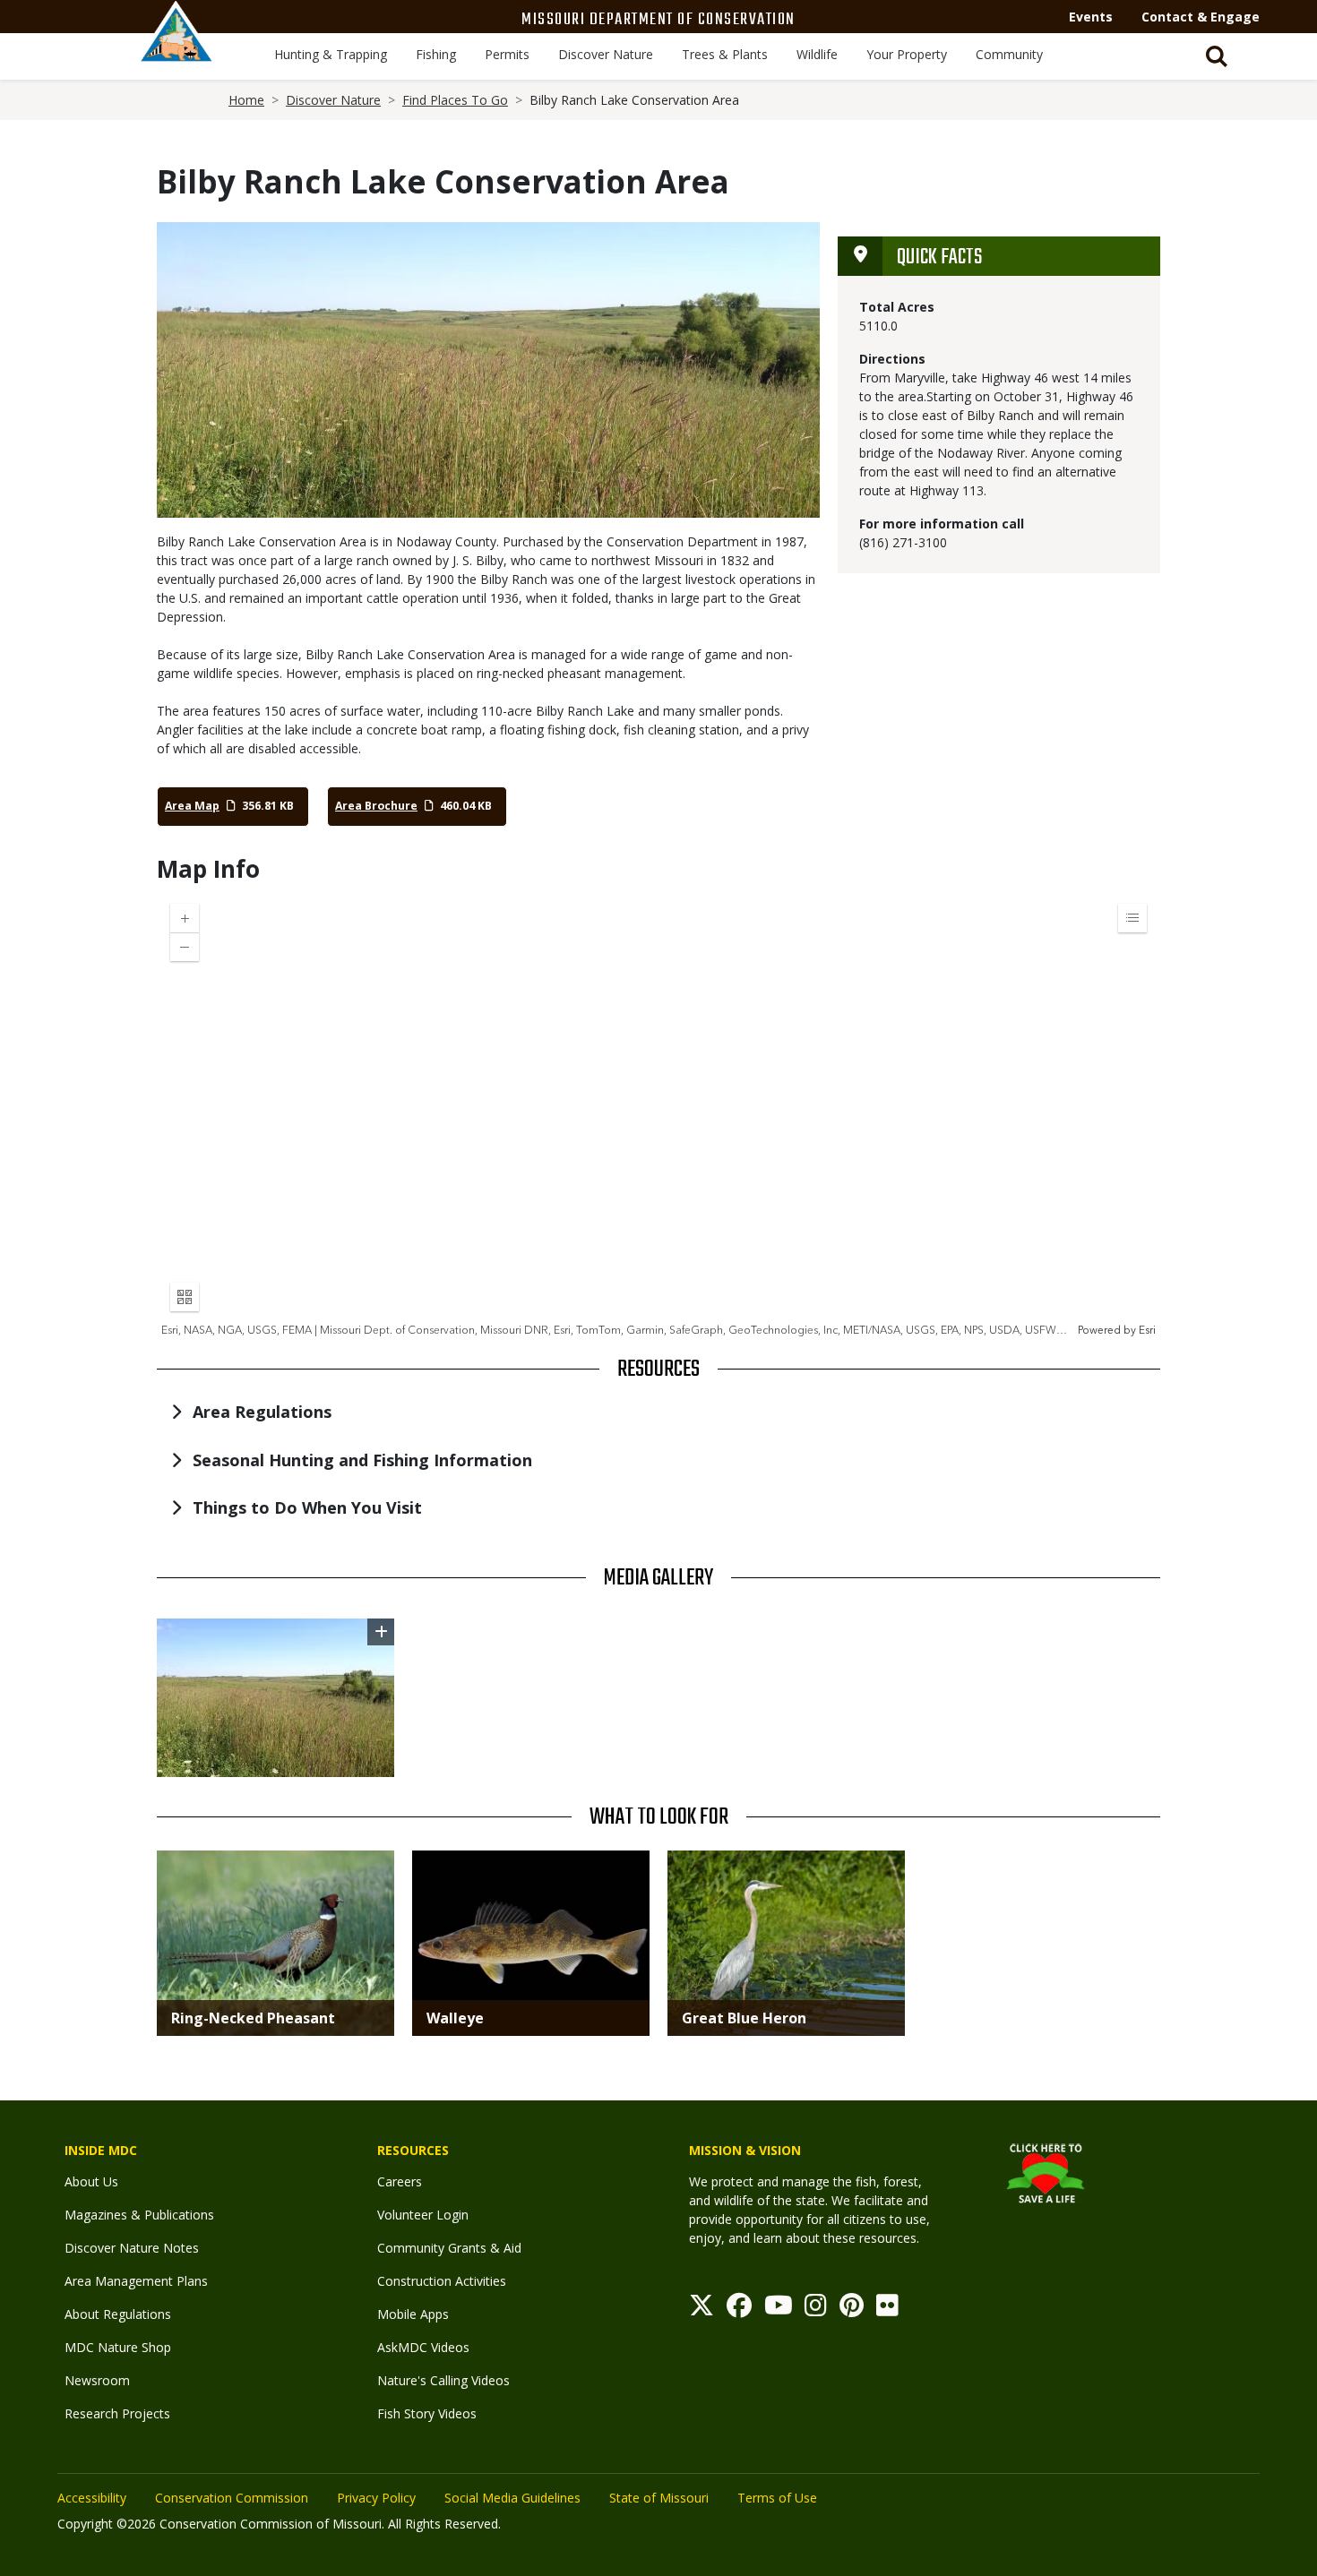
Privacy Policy (376, 2498)
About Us (91, 2181)
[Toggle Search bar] (1217, 56)
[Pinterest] (852, 2310)
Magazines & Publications (139, 2215)
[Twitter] (702, 2310)
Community (1009, 54)
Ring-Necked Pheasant (253, 2018)
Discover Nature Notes (132, 2248)
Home (246, 100)
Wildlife (817, 54)
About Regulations (118, 2314)
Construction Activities (442, 2281)
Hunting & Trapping (331, 54)
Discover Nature (606, 54)
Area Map (192, 806)
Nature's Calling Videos (443, 2380)
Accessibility (92, 2498)
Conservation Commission (232, 2498)
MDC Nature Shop (118, 2347)
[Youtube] (779, 2310)
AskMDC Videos (423, 2347)
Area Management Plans (136, 2281)
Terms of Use (777, 2498)
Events (1091, 17)
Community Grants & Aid (449, 2248)
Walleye (455, 2018)
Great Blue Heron (744, 2018)
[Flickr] (887, 2310)
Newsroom (97, 2380)
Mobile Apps (413, 2314)
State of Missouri (659, 2498)
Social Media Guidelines (512, 2498)
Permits (507, 54)
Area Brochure (376, 806)
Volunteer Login (423, 2215)
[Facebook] (739, 2310)
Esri (1147, 1331)
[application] (658, 1114)
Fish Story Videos (427, 2413)
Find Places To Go (455, 100)
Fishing (436, 54)
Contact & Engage (1201, 17)
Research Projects (117, 2413)
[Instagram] (816, 2310)
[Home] (176, 51)
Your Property (907, 54)
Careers (400, 2181)
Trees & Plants (725, 54)
